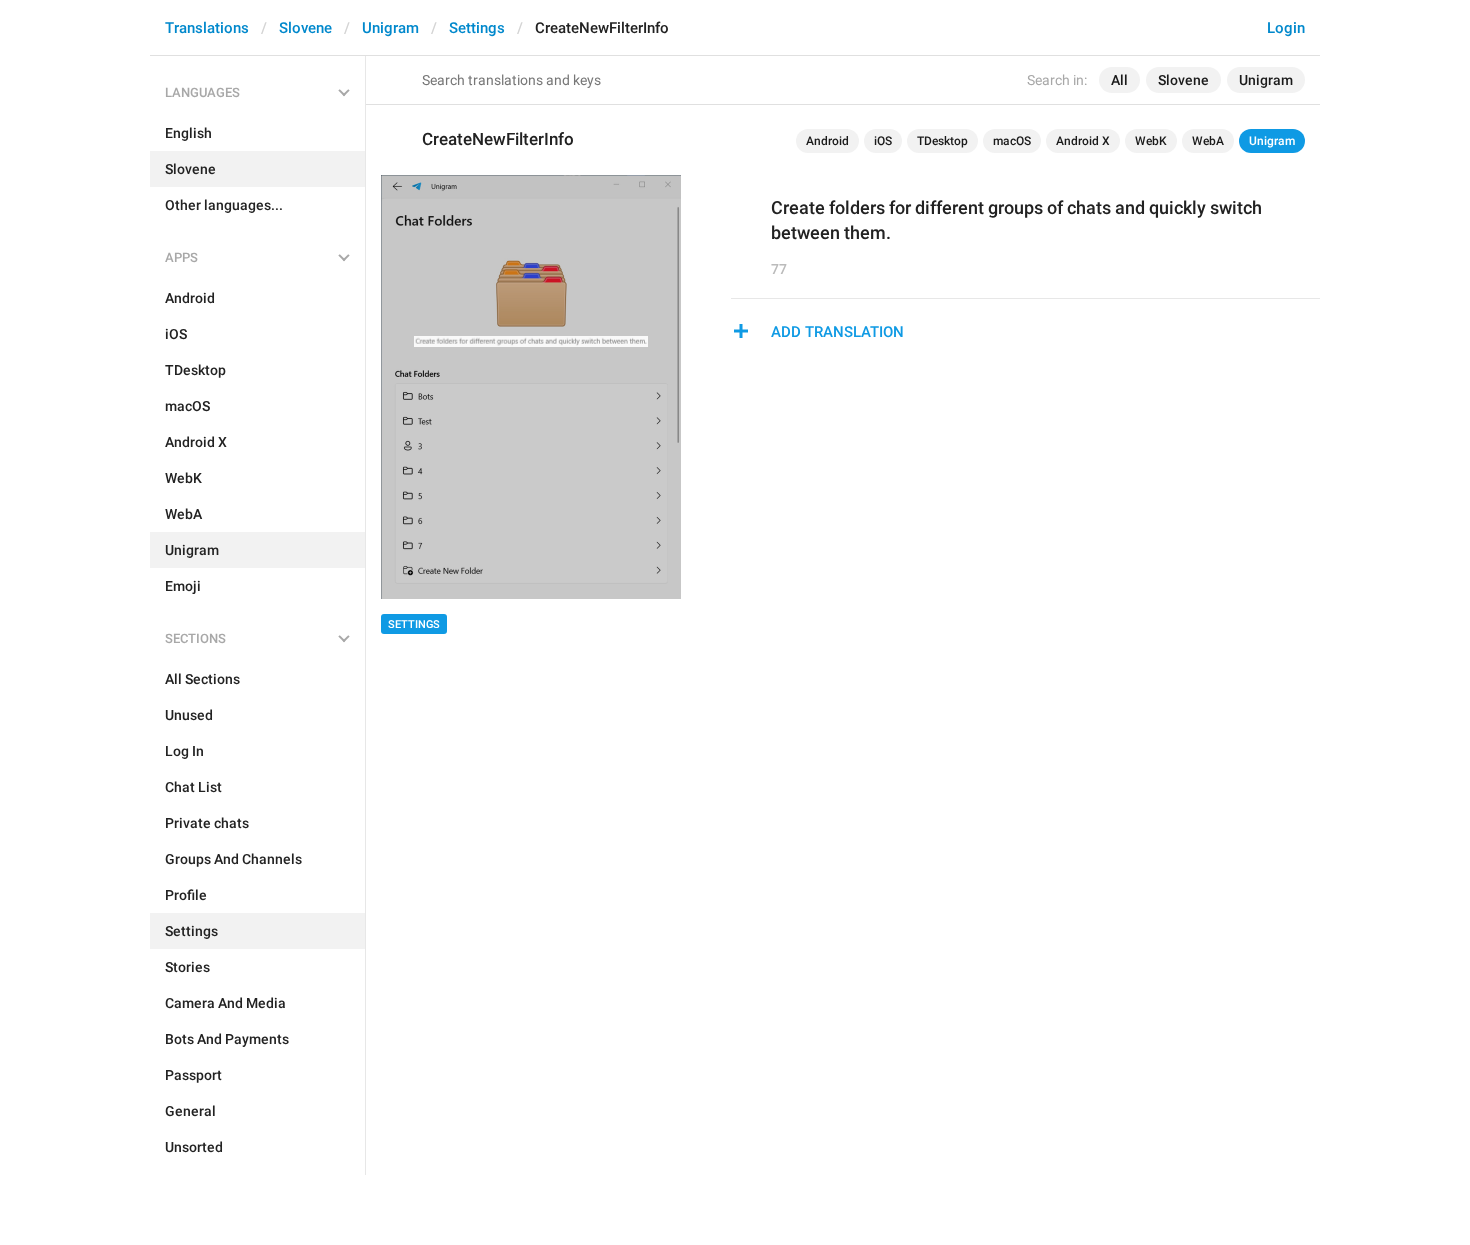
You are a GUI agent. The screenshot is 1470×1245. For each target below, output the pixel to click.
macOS (1012, 141)
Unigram (390, 28)
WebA (1208, 141)
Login (1286, 28)
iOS (883, 141)
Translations (207, 28)
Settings (477, 28)
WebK (1151, 141)
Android (827, 141)
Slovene (305, 28)
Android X (1083, 141)
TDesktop (942, 141)
